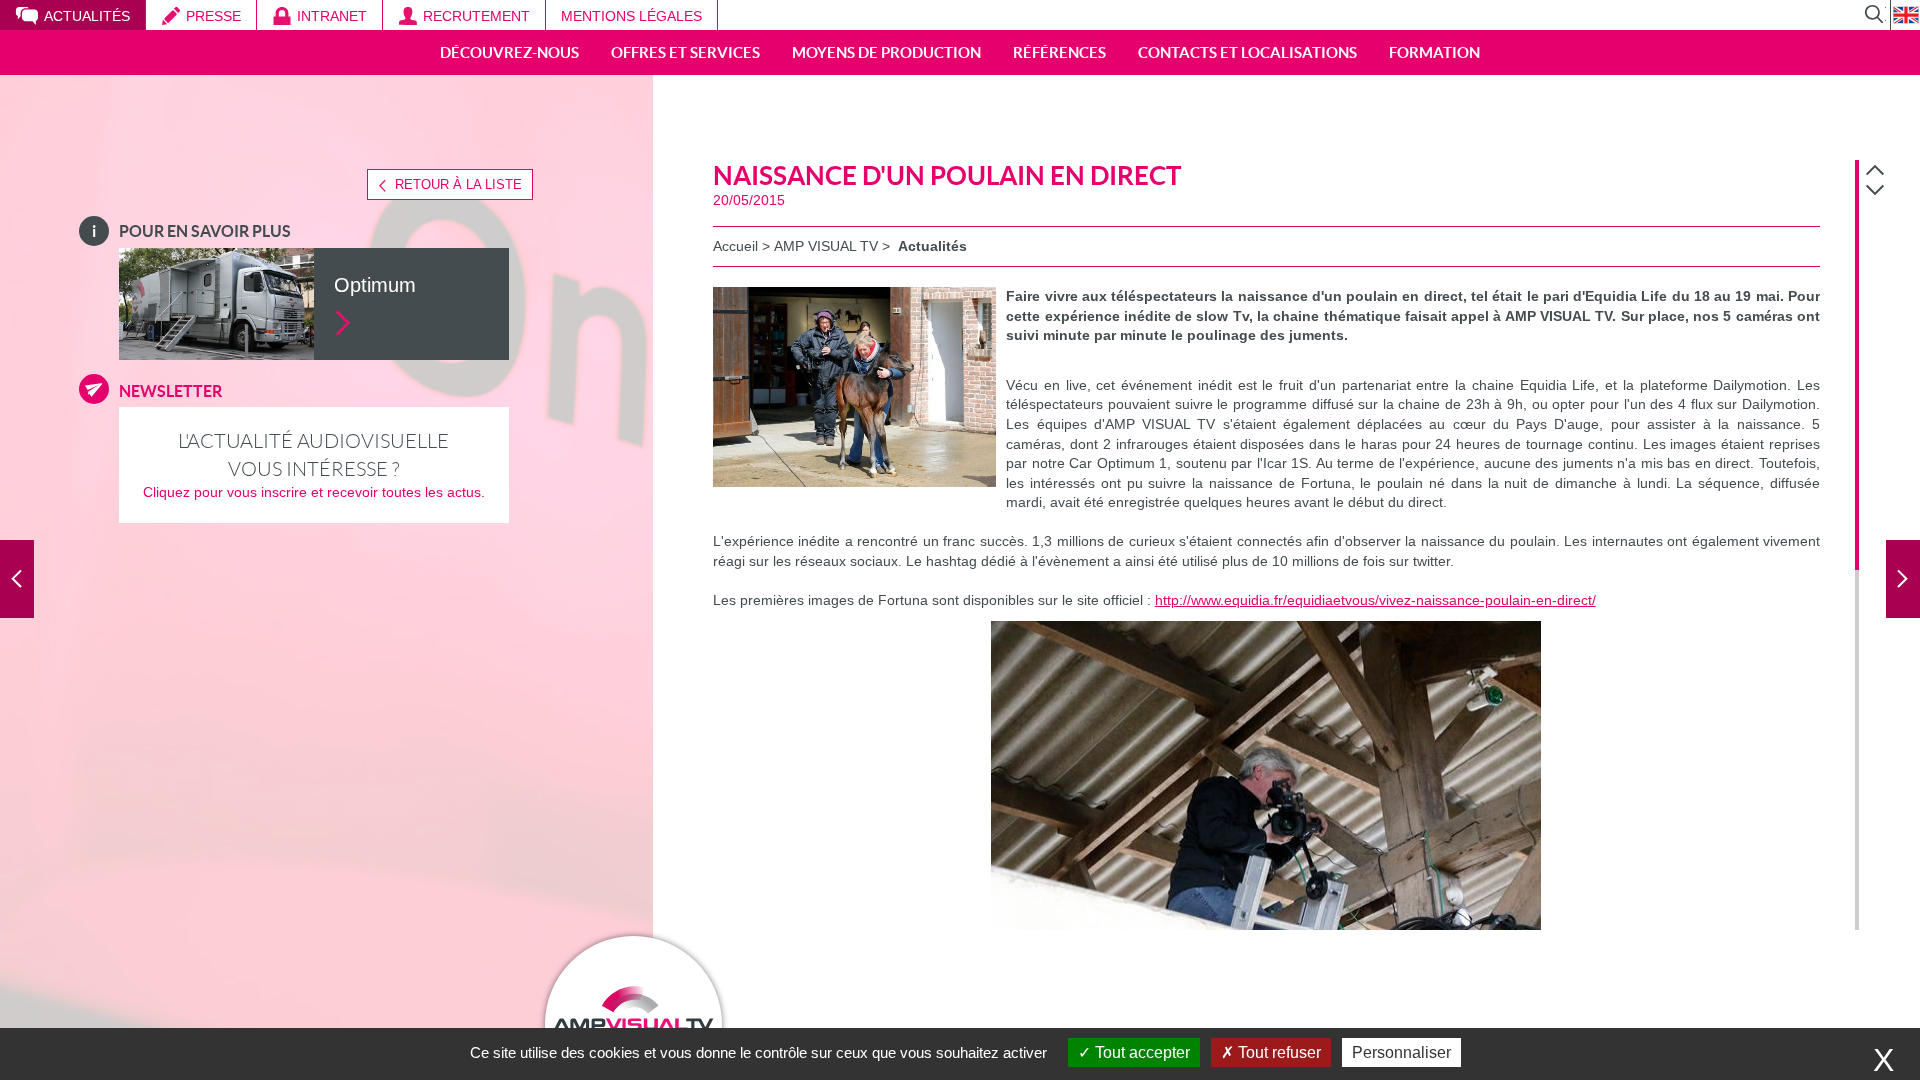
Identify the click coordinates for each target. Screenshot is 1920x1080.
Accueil (735, 246)
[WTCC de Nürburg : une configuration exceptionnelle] (17, 579)
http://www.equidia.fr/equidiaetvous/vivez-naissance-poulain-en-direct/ (1375, 600)
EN (1905, 15)
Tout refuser (1277, 1052)
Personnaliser (1401, 1052)
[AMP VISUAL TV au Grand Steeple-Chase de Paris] (1903, 579)
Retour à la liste (458, 184)
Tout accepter (1140, 1052)
